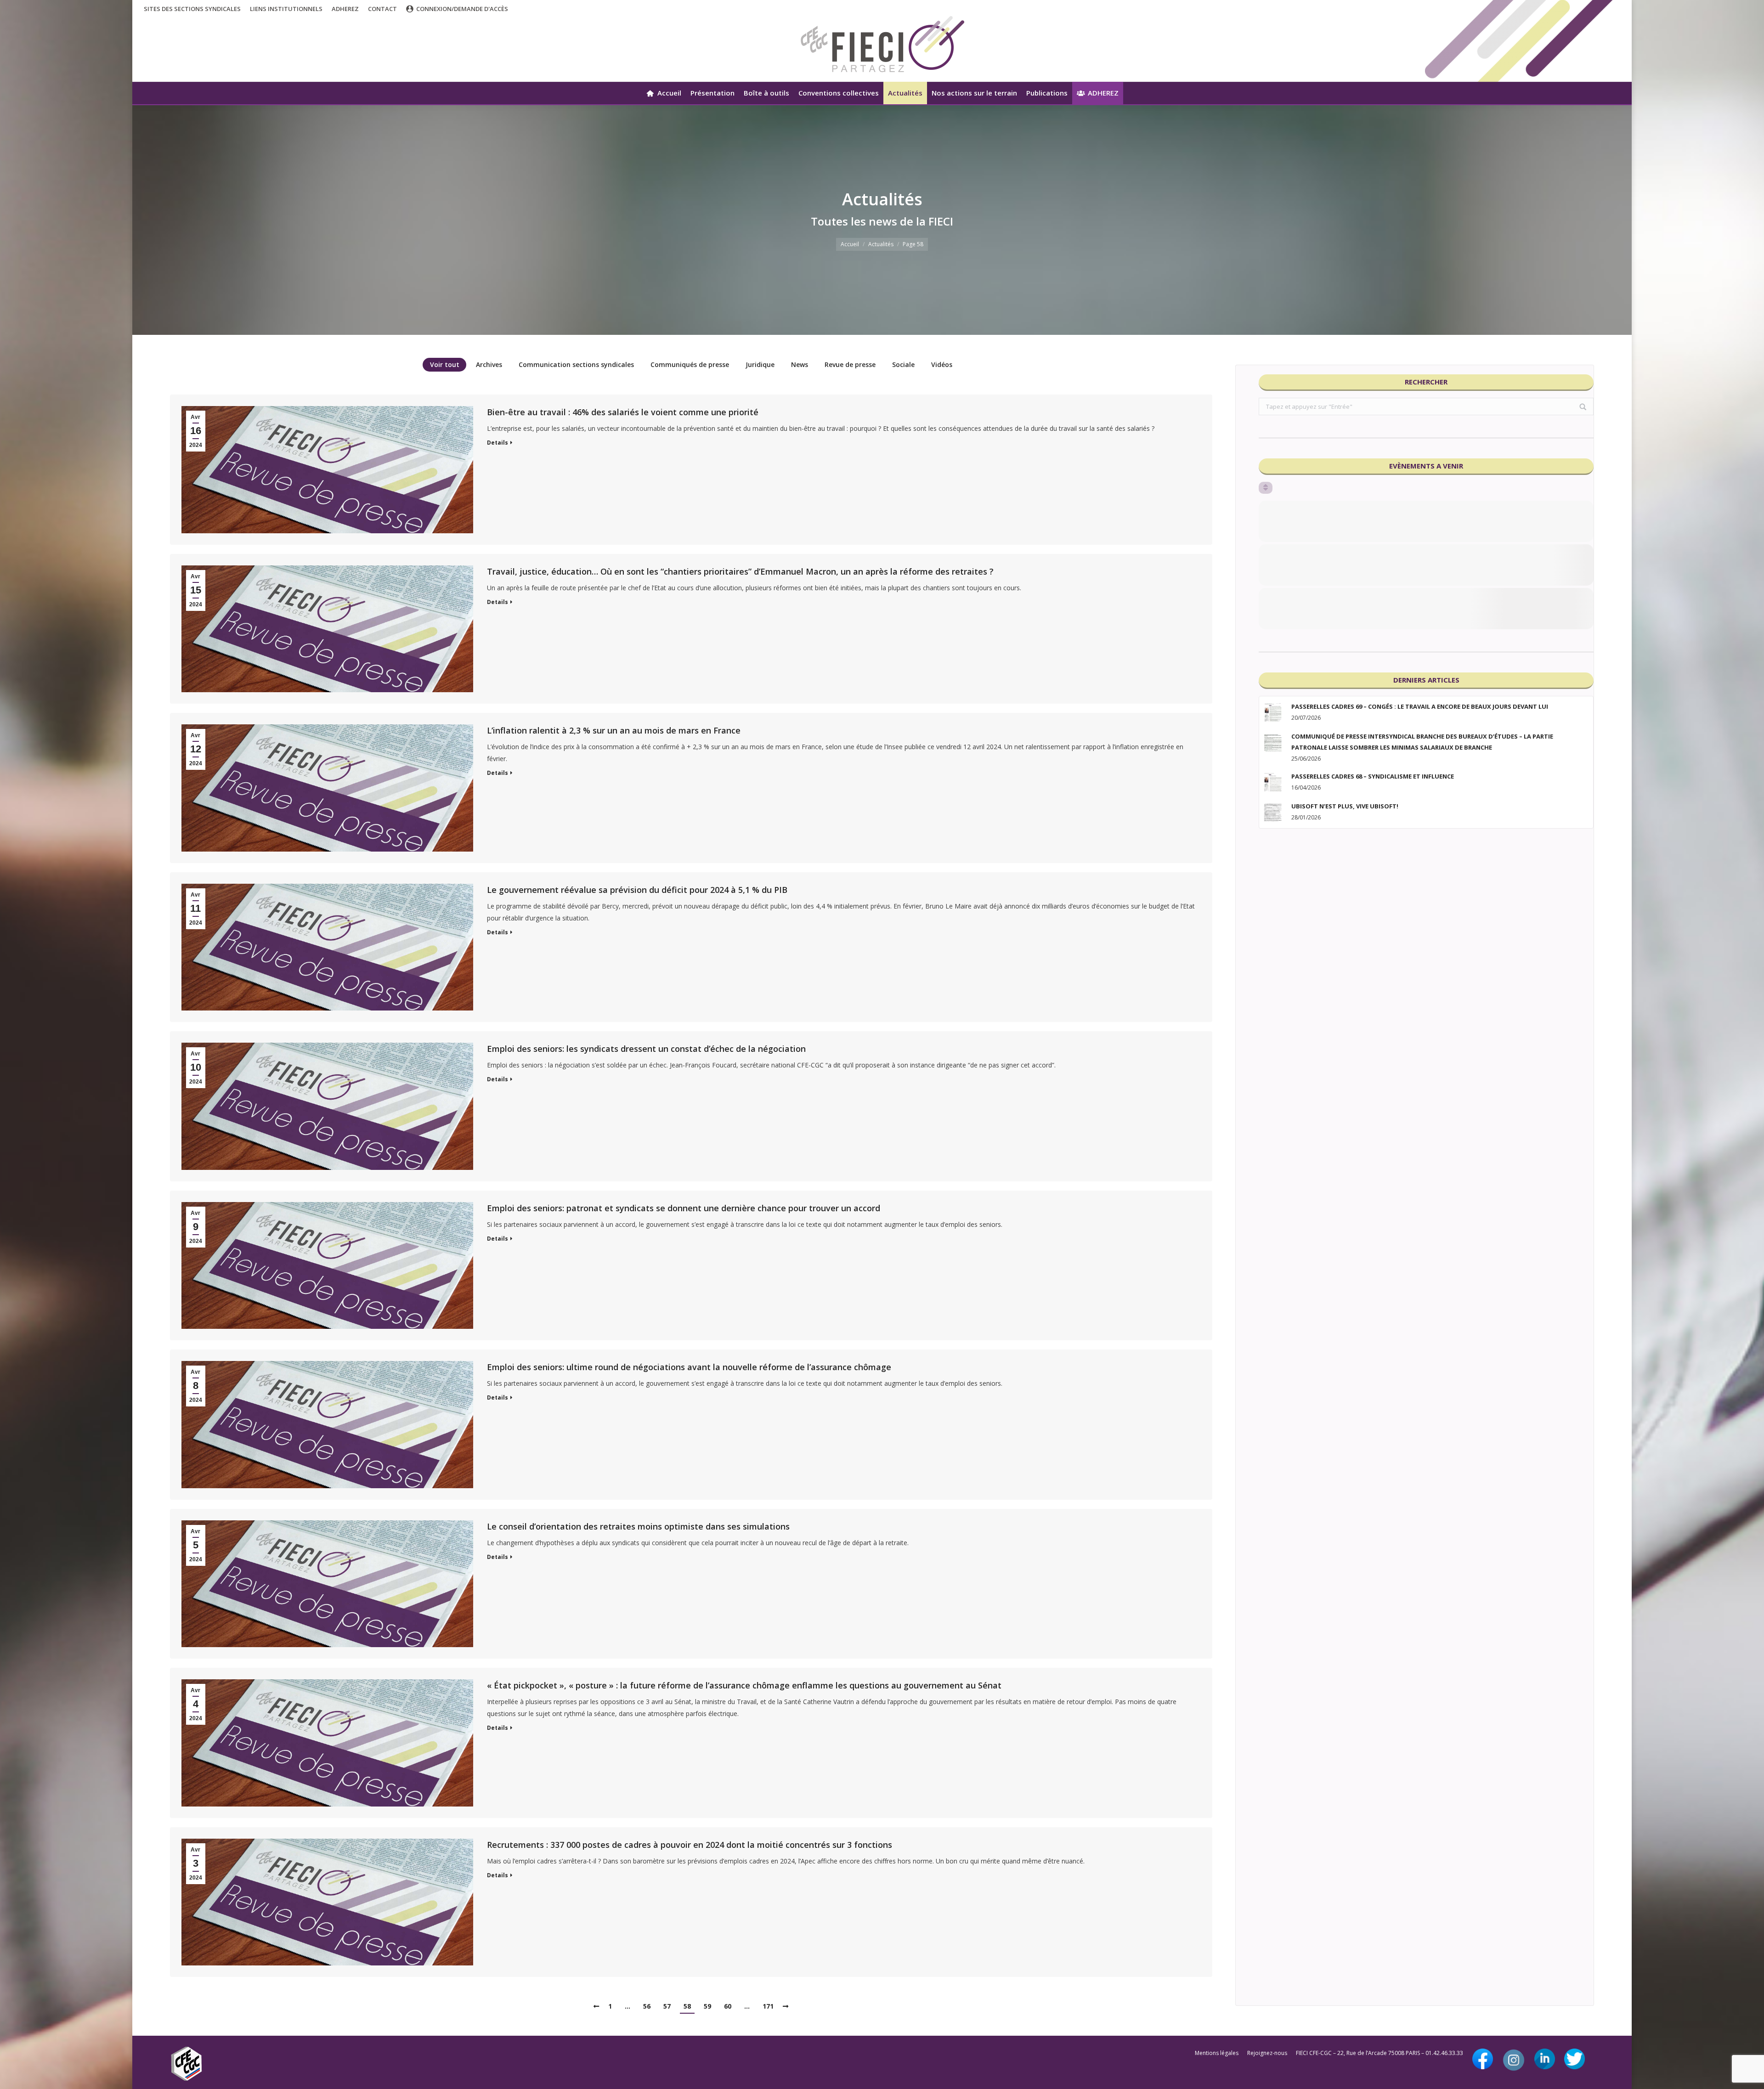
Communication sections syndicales (576, 364)
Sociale (903, 364)
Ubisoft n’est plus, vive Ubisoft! (1345, 806)
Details (498, 443)
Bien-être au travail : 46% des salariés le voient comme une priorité (623, 412)
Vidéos (942, 364)
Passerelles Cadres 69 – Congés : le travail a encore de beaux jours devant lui (1420, 706)
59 (707, 2006)
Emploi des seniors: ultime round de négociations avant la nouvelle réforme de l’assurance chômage (689, 1367)
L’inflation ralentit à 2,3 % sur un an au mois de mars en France (614, 730)
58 (687, 2006)
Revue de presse (850, 364)
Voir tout (445, 364)
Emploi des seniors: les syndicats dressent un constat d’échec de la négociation (646, 1049)
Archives (489, 364)
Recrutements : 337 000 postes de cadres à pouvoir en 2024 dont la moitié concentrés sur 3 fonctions (690, 1845)
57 (667, 2006)
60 (728, 2006)
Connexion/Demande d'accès (462, 9)
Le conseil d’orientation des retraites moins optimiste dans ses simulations (638, 1526)
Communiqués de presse (690, 364)
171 (768, 2006)
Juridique (760, 364)
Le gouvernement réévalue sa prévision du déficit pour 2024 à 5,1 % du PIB (637, 890)
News (800, 364)
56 (647, 2006)
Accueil (850, 244)
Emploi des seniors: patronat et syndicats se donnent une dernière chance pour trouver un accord (684, 1208)
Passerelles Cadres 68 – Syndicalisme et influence (1373, 776)
